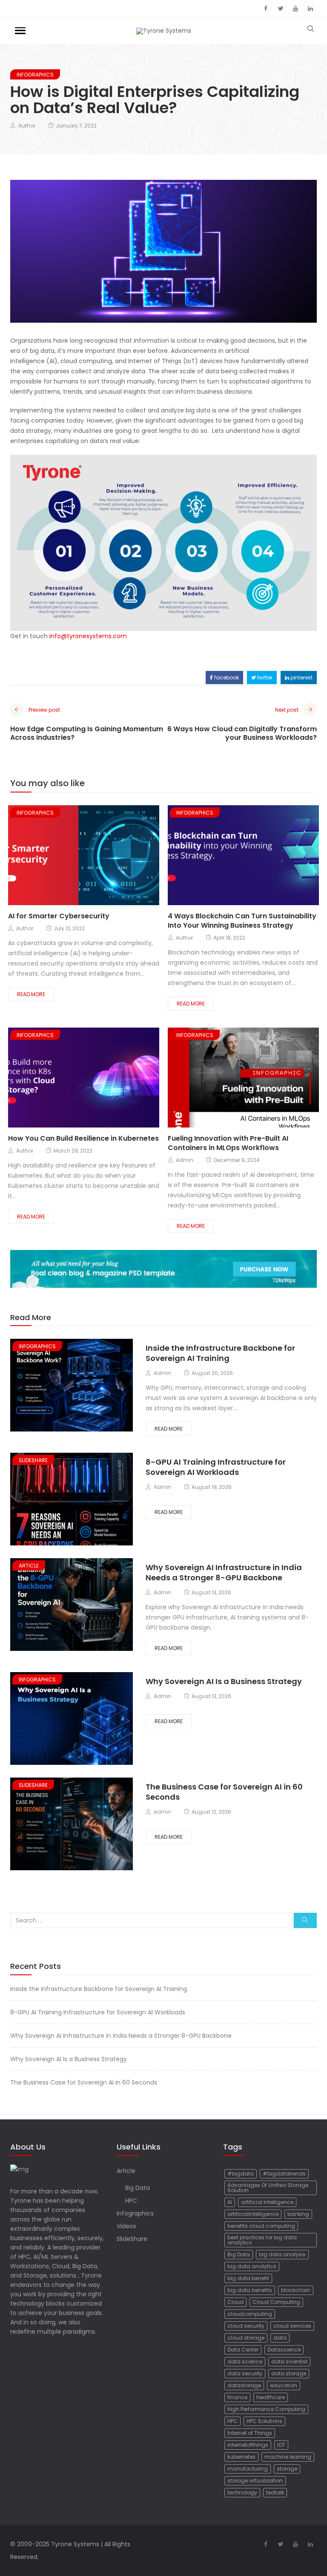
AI (230, 2202)
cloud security (246, 2326)
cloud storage (246, 2338)
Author (27, 126)
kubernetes (241, 2457)
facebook (226, 677)
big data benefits (250, 2290)
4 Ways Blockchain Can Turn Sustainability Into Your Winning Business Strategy (242, 921)
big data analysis (282, 2254)
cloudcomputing (250, 2314)
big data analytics (252, 2266)
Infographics (35, 75)
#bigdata (241, 2174)
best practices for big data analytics (262, 2240)
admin (185, 1160)
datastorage (244, 2385)
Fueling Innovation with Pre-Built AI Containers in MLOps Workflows (228, 1143)
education (284, 2385)
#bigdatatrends (284, 2174)
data (280, 2338)
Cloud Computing (276, 2302)
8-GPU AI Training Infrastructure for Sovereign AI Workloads (216, 1467)
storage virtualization (255, 2481)
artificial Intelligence (267, 2202)
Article (29, 1566)
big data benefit (248, 2278)
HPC (131, 2201)
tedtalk (275, 2492)
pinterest (301, 677)
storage (287, 2469)
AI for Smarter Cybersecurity (59, 916)
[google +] (90, 856)
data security (245, 2373)
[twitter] (73, 856)
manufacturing (248, 2469)
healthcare (271, 2397)
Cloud (235, 2302)
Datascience (284, 2350)
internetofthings (248, 2445)
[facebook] (59, 856)
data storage (289, 2373)
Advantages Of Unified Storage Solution (268, 2188)
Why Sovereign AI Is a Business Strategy (224, 1681)
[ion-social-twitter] (281, 9)
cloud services (292, 2326)
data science (245, 2362)
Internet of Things (250, 2433)
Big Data (138, 2188)
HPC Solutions (264, 2421)
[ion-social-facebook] (266, 9)
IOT (281, 2445)
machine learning (288, 2457)
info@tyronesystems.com (88, 636)
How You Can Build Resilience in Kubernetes (83, 1138)
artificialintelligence (253, 2214)
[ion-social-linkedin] (310, 9)
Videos (126, 2226)
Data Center (243, 2350)
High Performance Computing (266, 2409)
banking (298, 2214)
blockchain (296, 2290)
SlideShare (33, 1460)
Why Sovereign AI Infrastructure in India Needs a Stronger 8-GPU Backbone (224, 1572)
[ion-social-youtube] (295, 9)
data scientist (289, 2362)
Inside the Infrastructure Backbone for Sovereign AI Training (220, 1353)
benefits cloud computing (261, 2226)
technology (242, 2492)
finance (237, 2397)
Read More (31, 994)
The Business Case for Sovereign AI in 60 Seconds (224, 1792)
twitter (264, 677)
